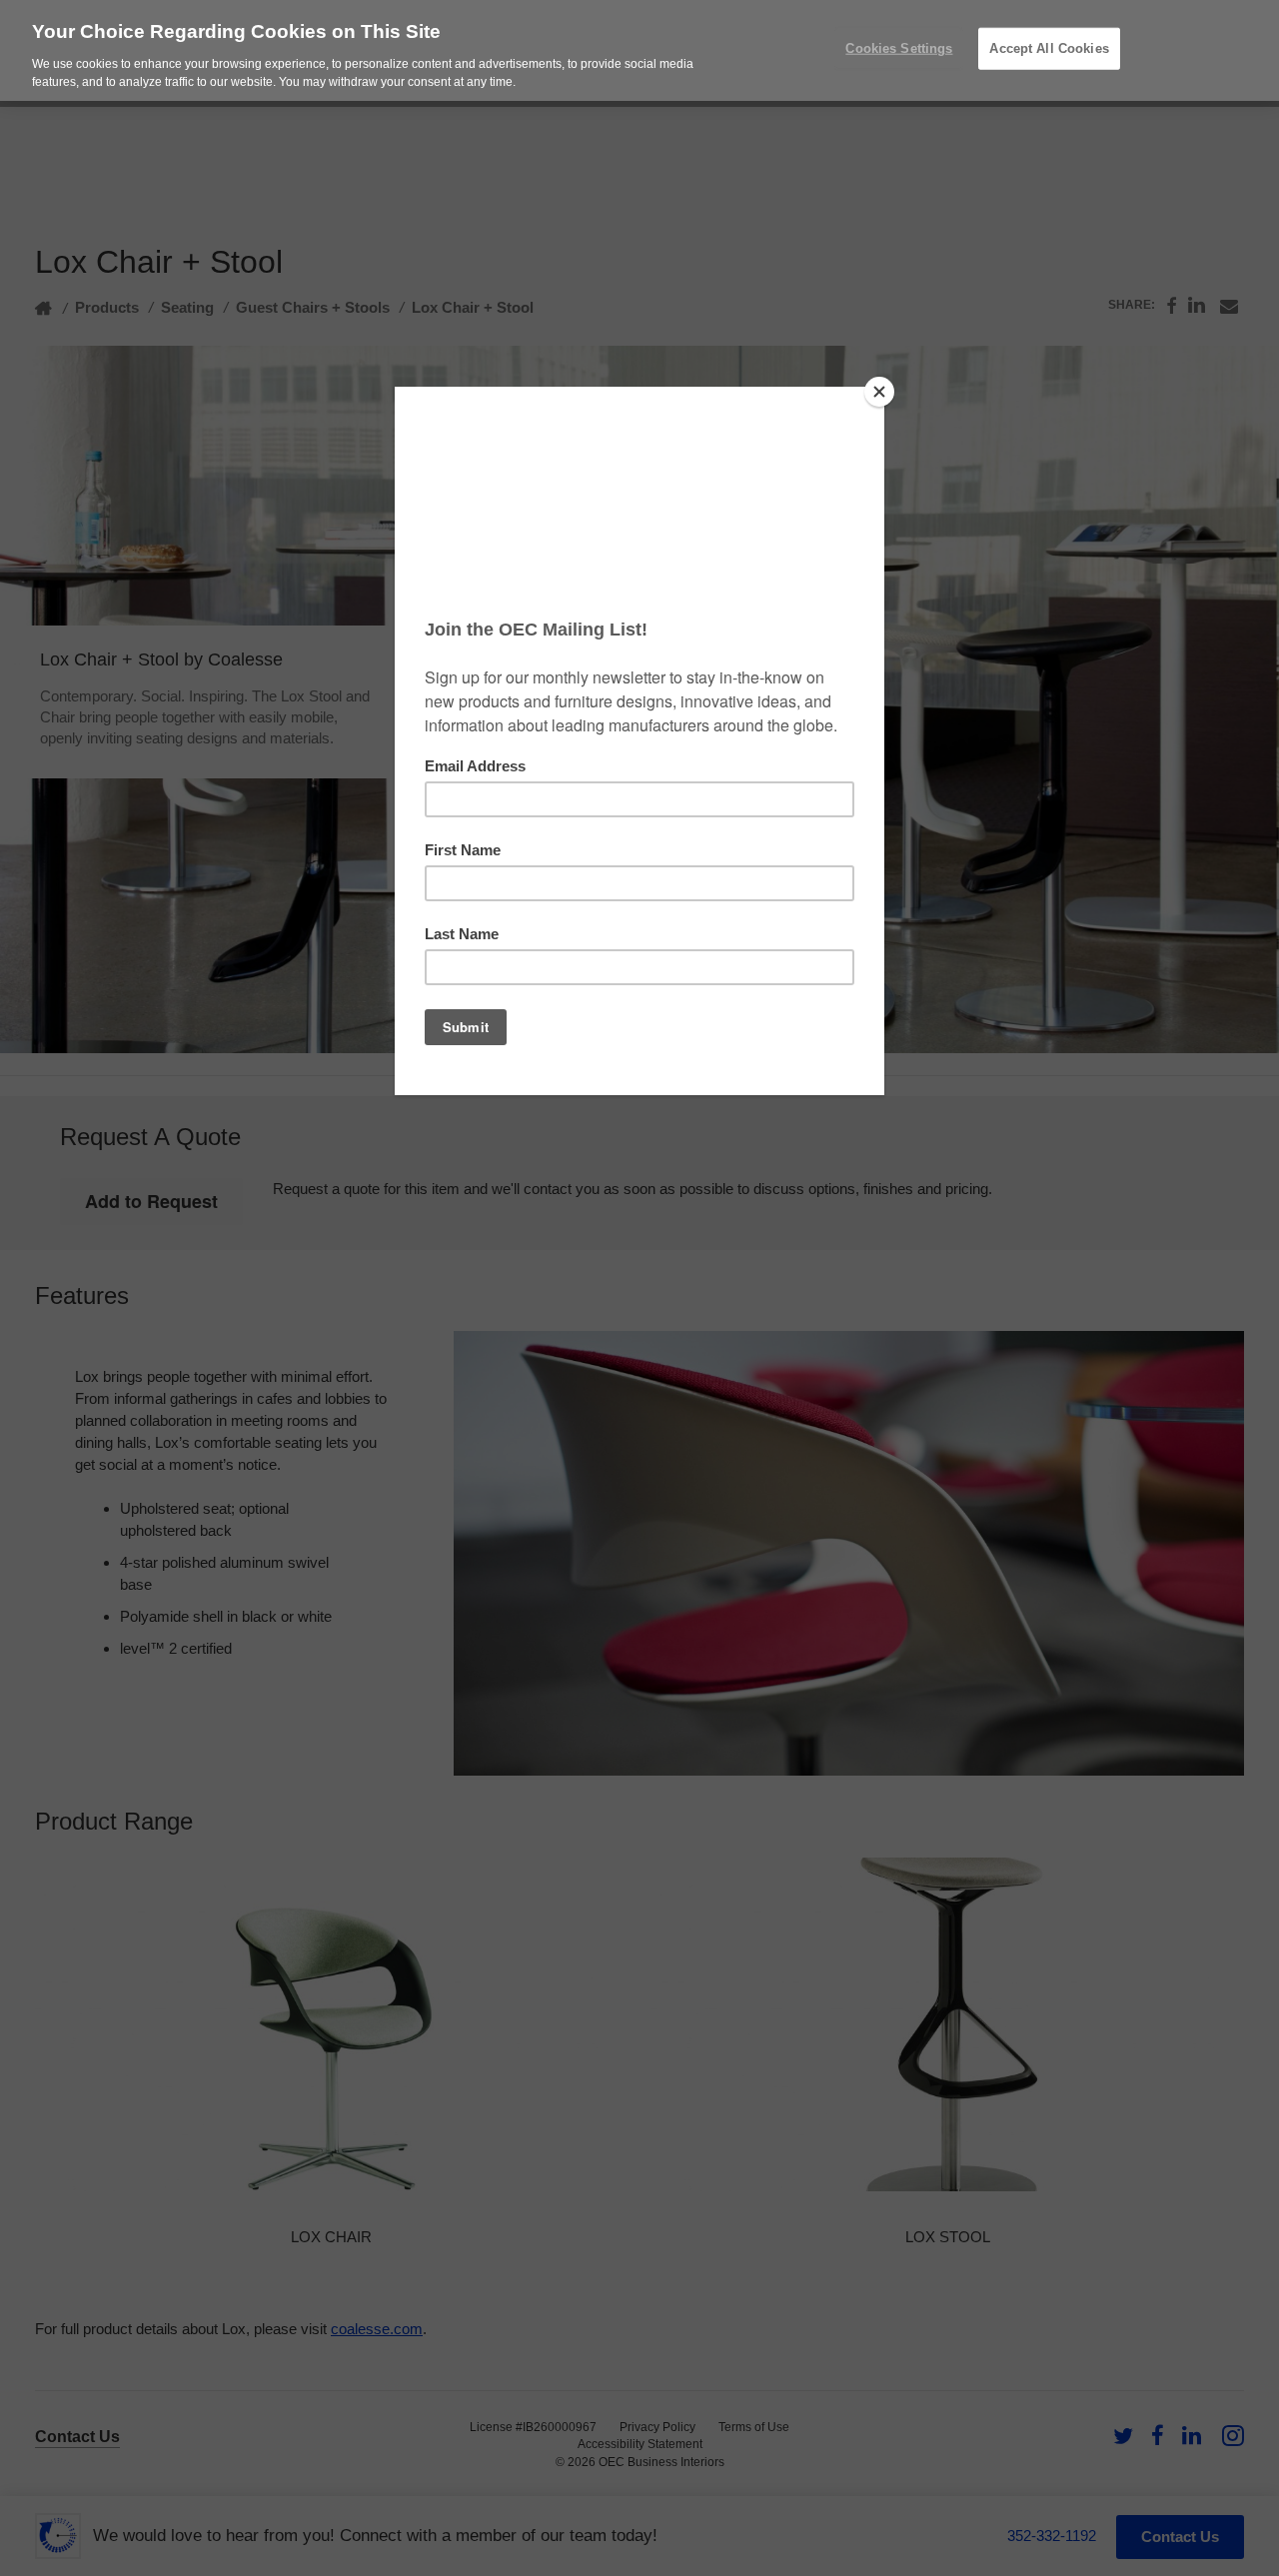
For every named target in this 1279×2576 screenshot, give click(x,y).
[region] (639, 50)
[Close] (879, 392)
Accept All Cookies (1049, 48)
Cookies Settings (899, 48)
